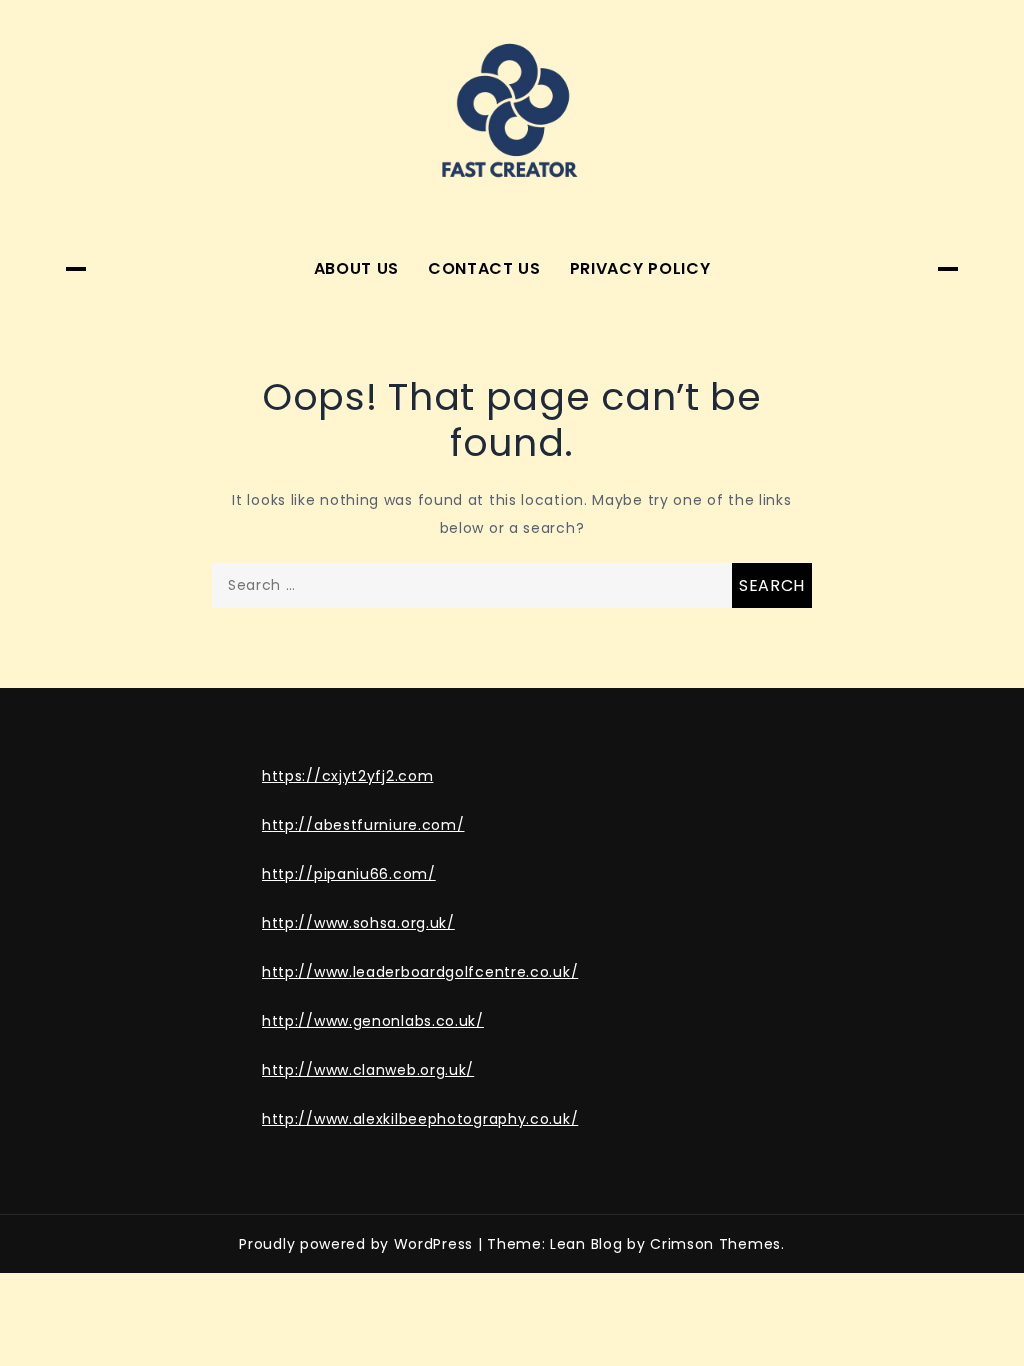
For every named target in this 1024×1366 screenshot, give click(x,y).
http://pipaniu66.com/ (349, 874)
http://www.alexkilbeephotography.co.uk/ (420, 1119)
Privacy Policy (640, 268)
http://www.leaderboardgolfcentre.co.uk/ (420, 972)
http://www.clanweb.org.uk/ (368, 1070)
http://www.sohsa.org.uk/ (358, 923)
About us (357, 268)
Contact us (484, 268)
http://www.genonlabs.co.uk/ (373, 1021)
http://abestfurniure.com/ (363, 825)
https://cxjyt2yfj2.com (347, 776)
